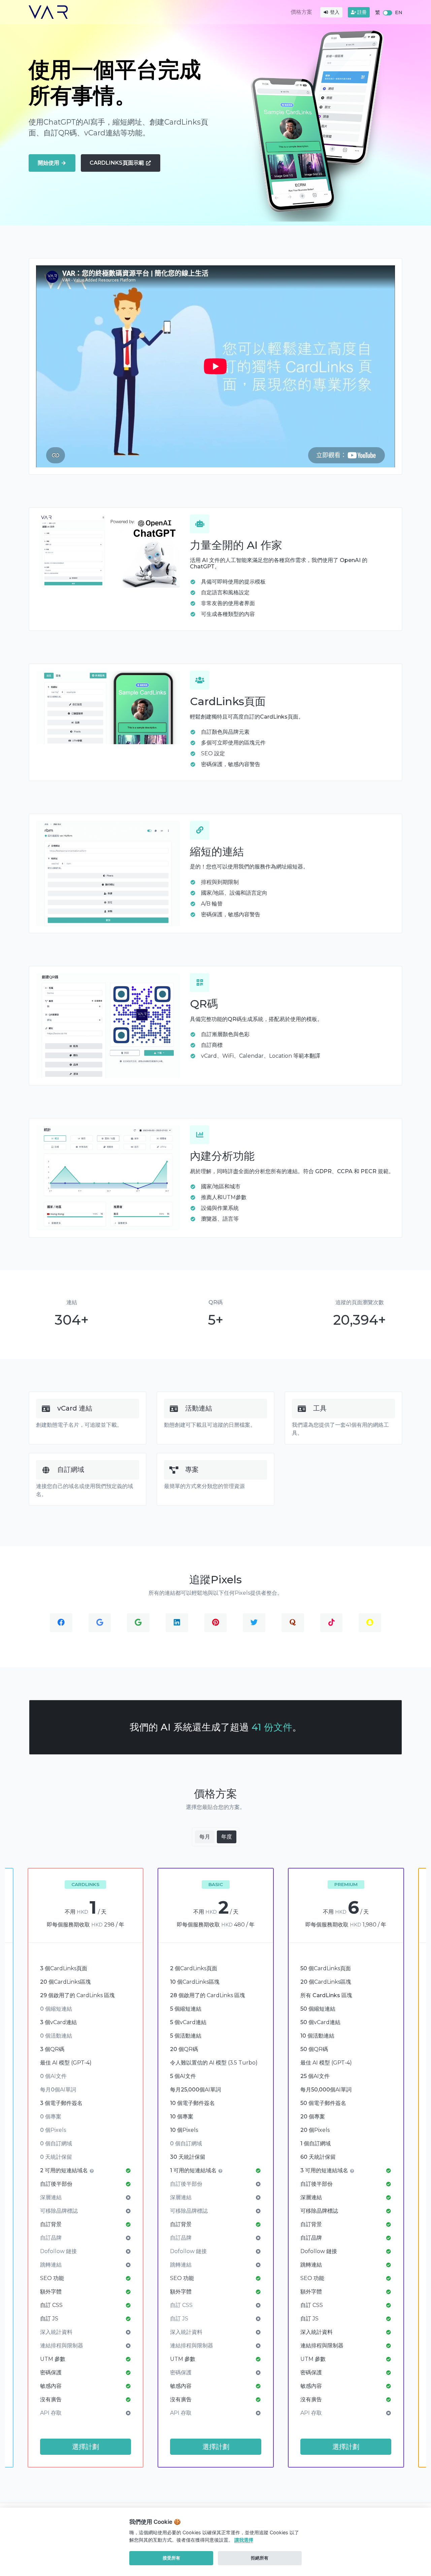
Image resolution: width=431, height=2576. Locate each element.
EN (399, 12)
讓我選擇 (244, 2540)
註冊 (361, 12)
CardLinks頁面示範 (118, 163)
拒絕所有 (260, 2558)
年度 (227, 1837)
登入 (334, 12)
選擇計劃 (86, 2447)
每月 (205, 1837)
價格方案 (301, 12)
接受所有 (171, 2558)
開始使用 (49, 163)
